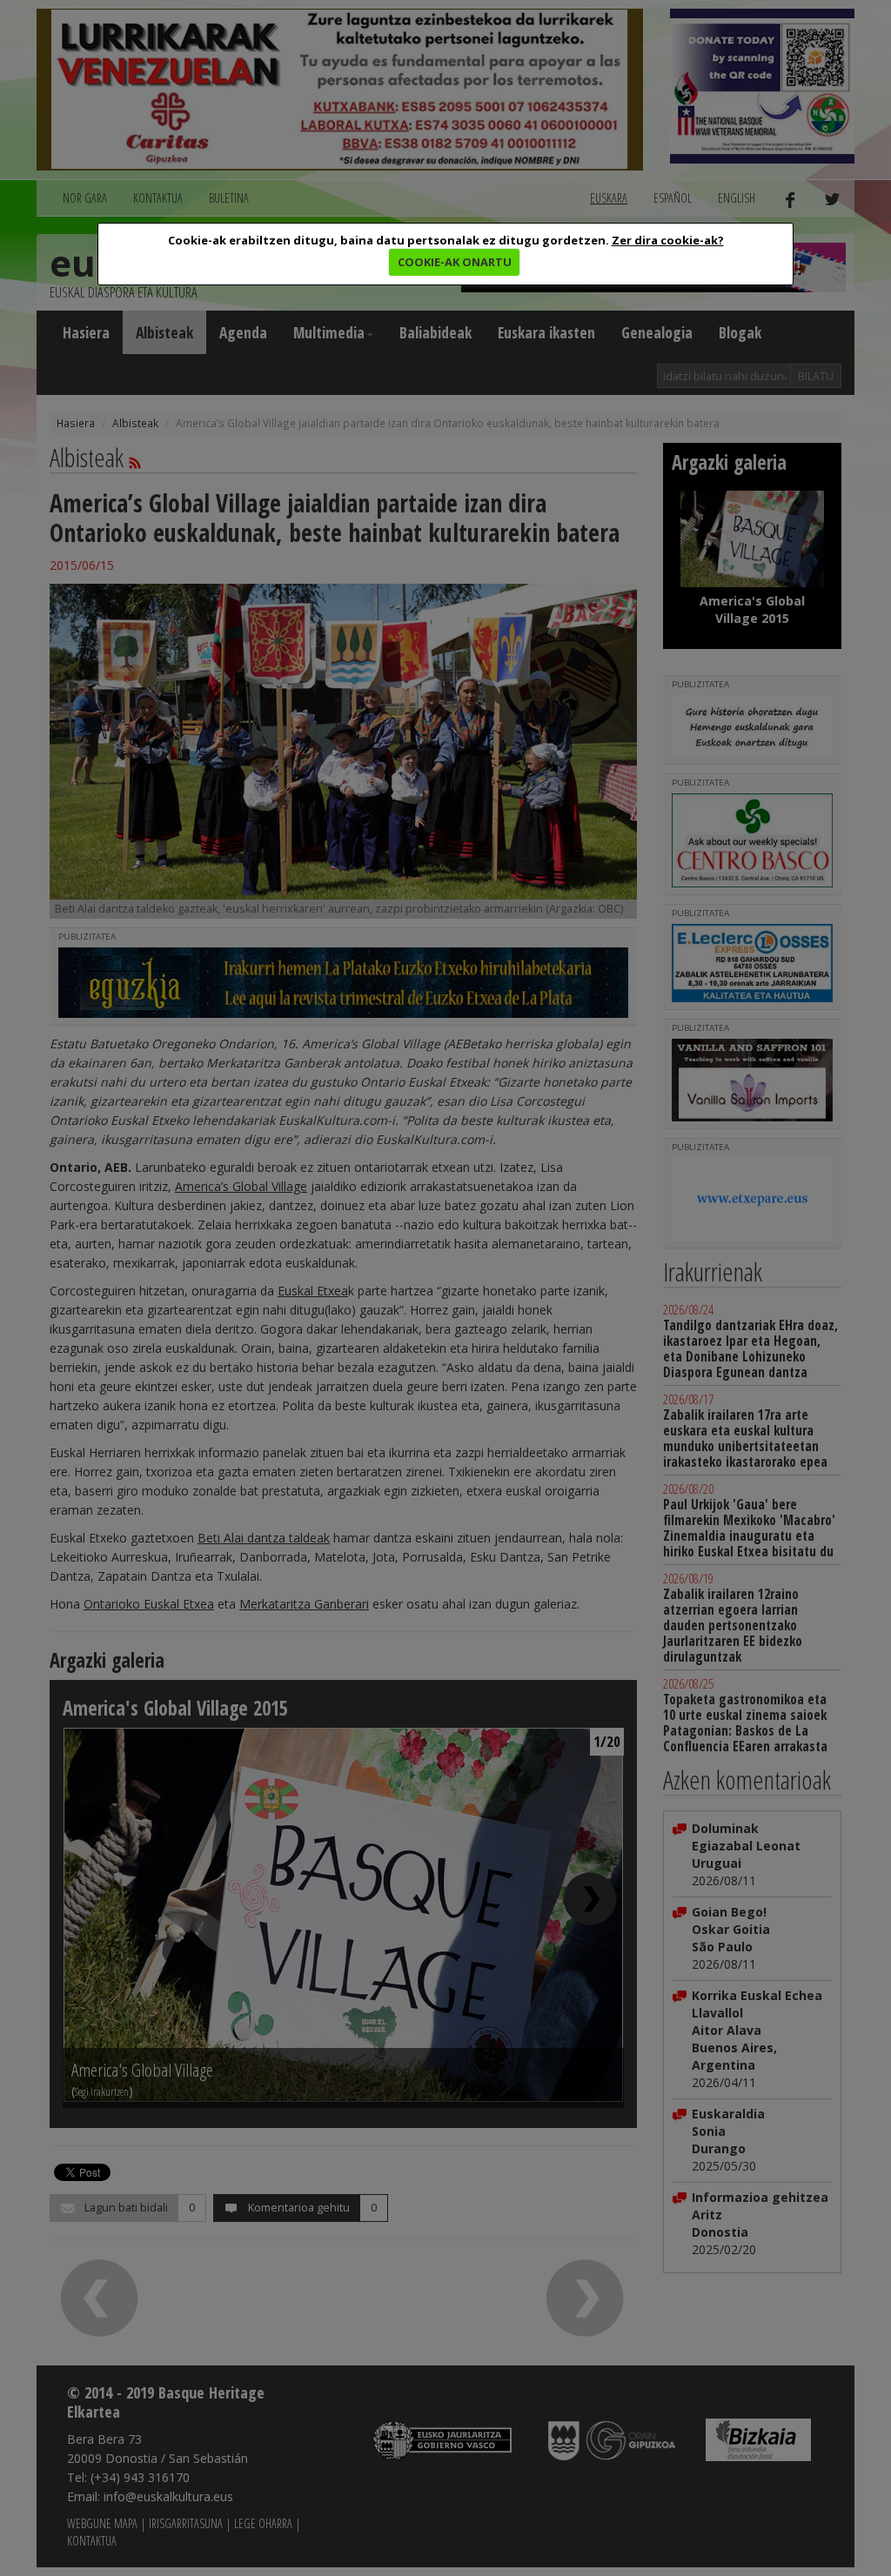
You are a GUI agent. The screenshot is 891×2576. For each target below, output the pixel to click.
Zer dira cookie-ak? (668, 240)
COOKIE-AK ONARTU (455, 262)
